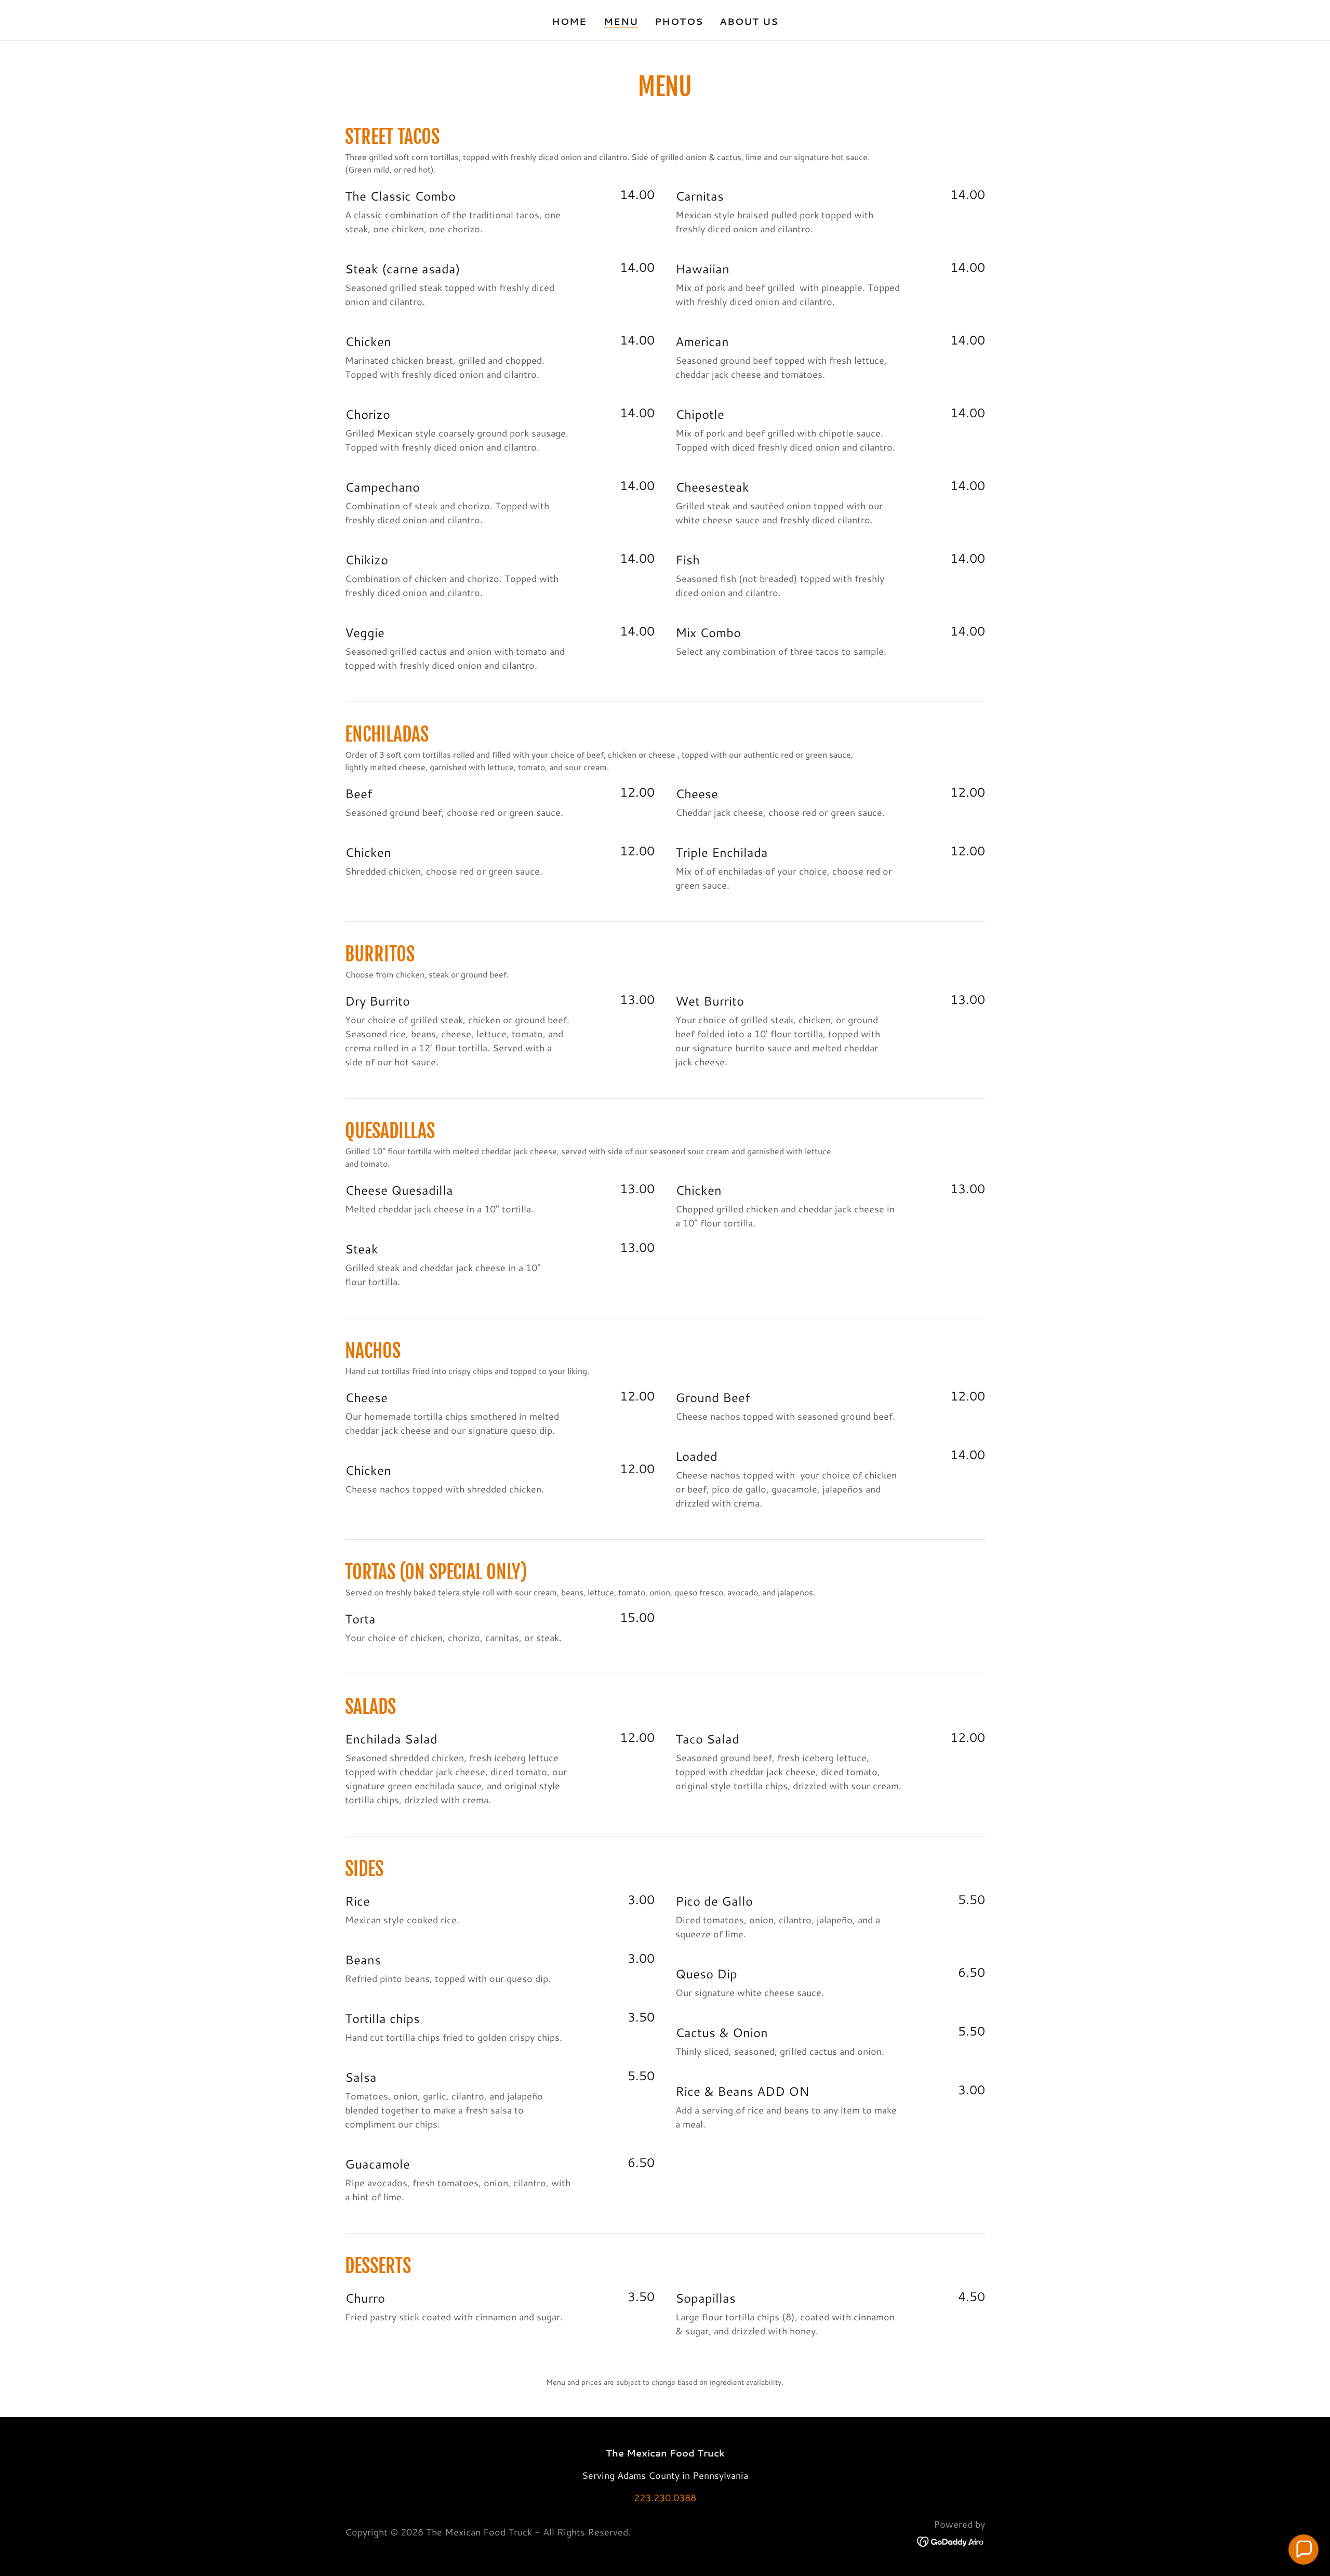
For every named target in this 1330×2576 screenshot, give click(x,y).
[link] (951, 2540)
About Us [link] (749, 21)
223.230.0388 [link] (665, 2498)
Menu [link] (621, 22)
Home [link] (569, 21)
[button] (1304, 2549)
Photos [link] (679, 21)
